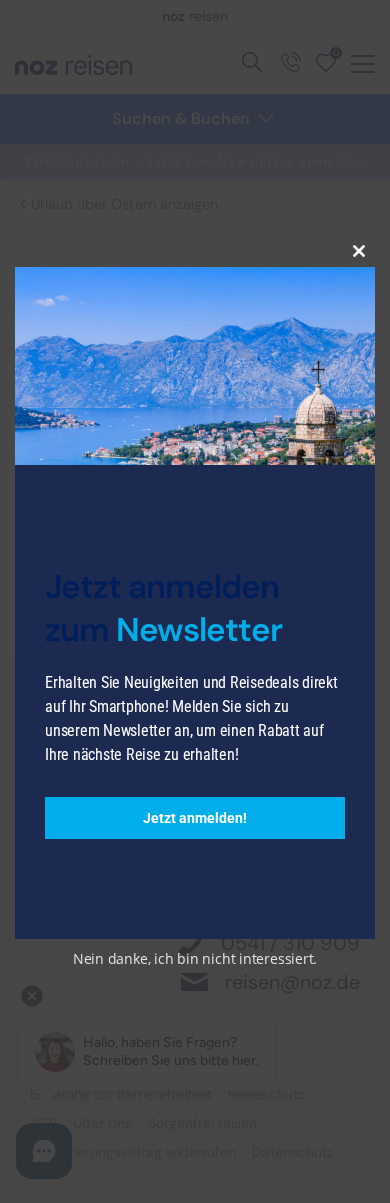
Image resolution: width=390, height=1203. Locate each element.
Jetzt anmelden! (195, 818)
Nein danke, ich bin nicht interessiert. (195, 958)
